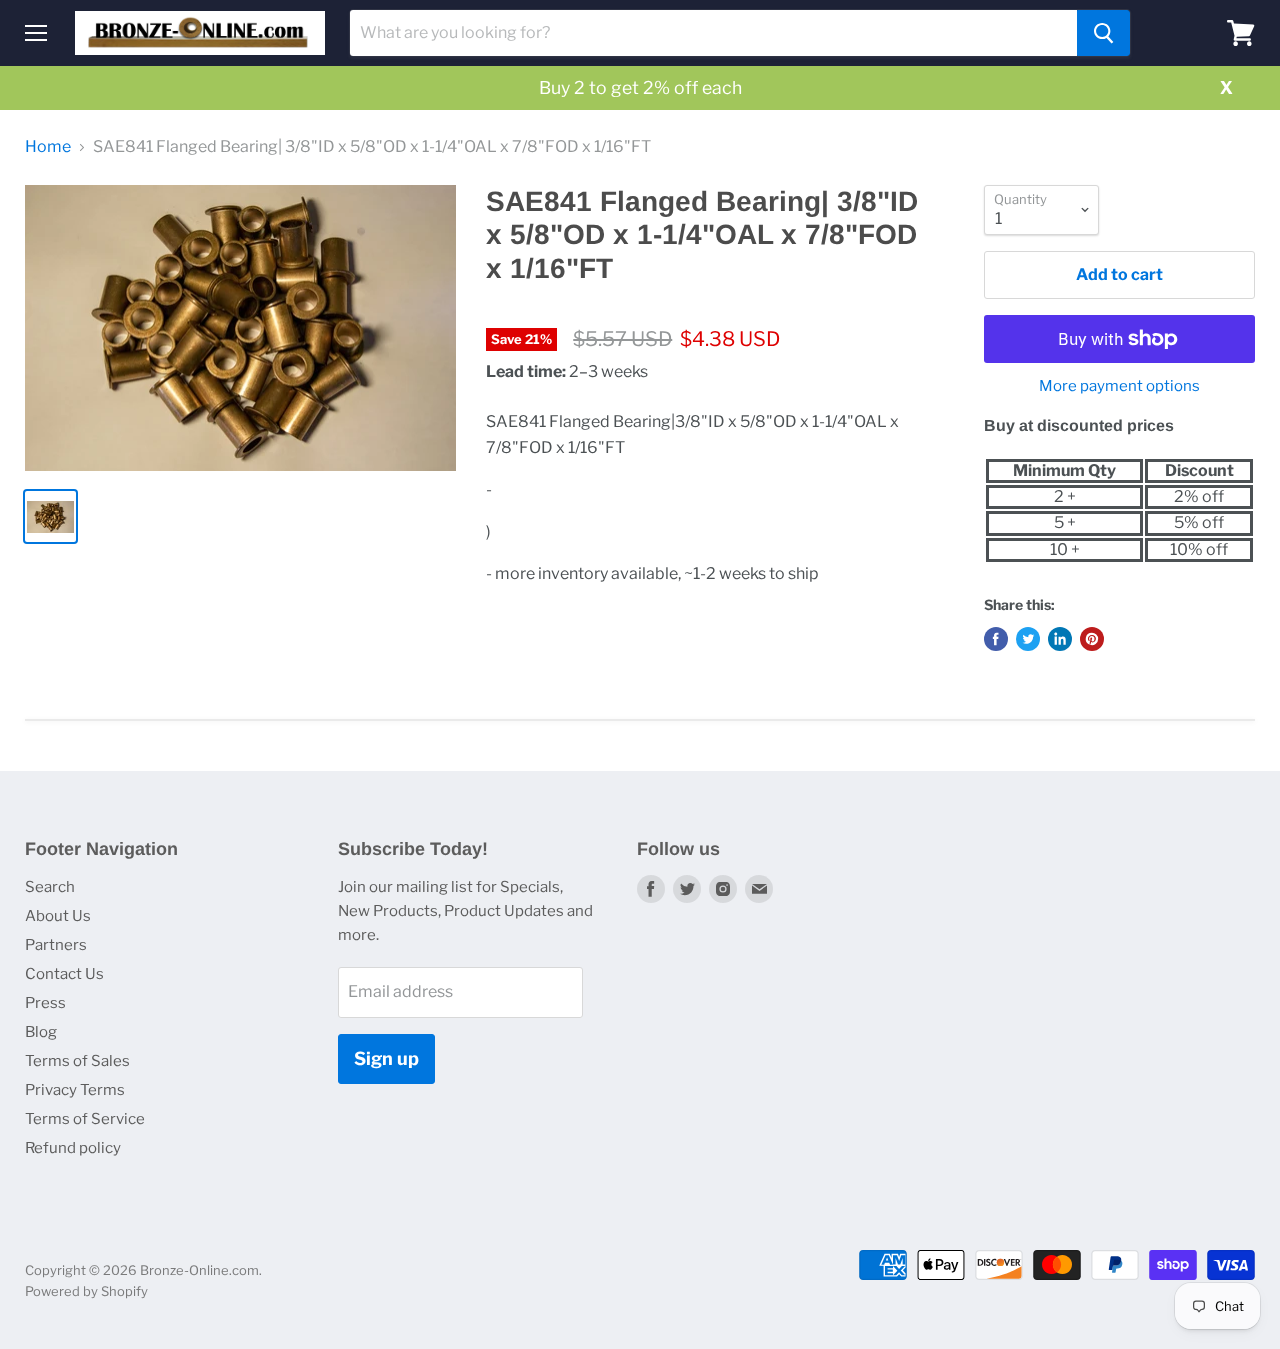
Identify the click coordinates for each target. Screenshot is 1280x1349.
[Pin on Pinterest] (1092, 639)
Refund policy (73, 1148)
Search (50, 887)
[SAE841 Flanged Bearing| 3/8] (240, 328)
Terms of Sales (77, 1061)
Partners (56, 945)
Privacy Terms (75, 1090)
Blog (41, 1032)
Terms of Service (85, 1119)
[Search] (1103, 33)
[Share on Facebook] (996, 639)
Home (48, 147)
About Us (58, 916)
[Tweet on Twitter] (1028, 639)
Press (45, 1003)
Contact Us (64, 974)
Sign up (386, 1058)
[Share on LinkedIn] (1060, 639)
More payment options (1119, 386)
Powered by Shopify (86, 1291)
